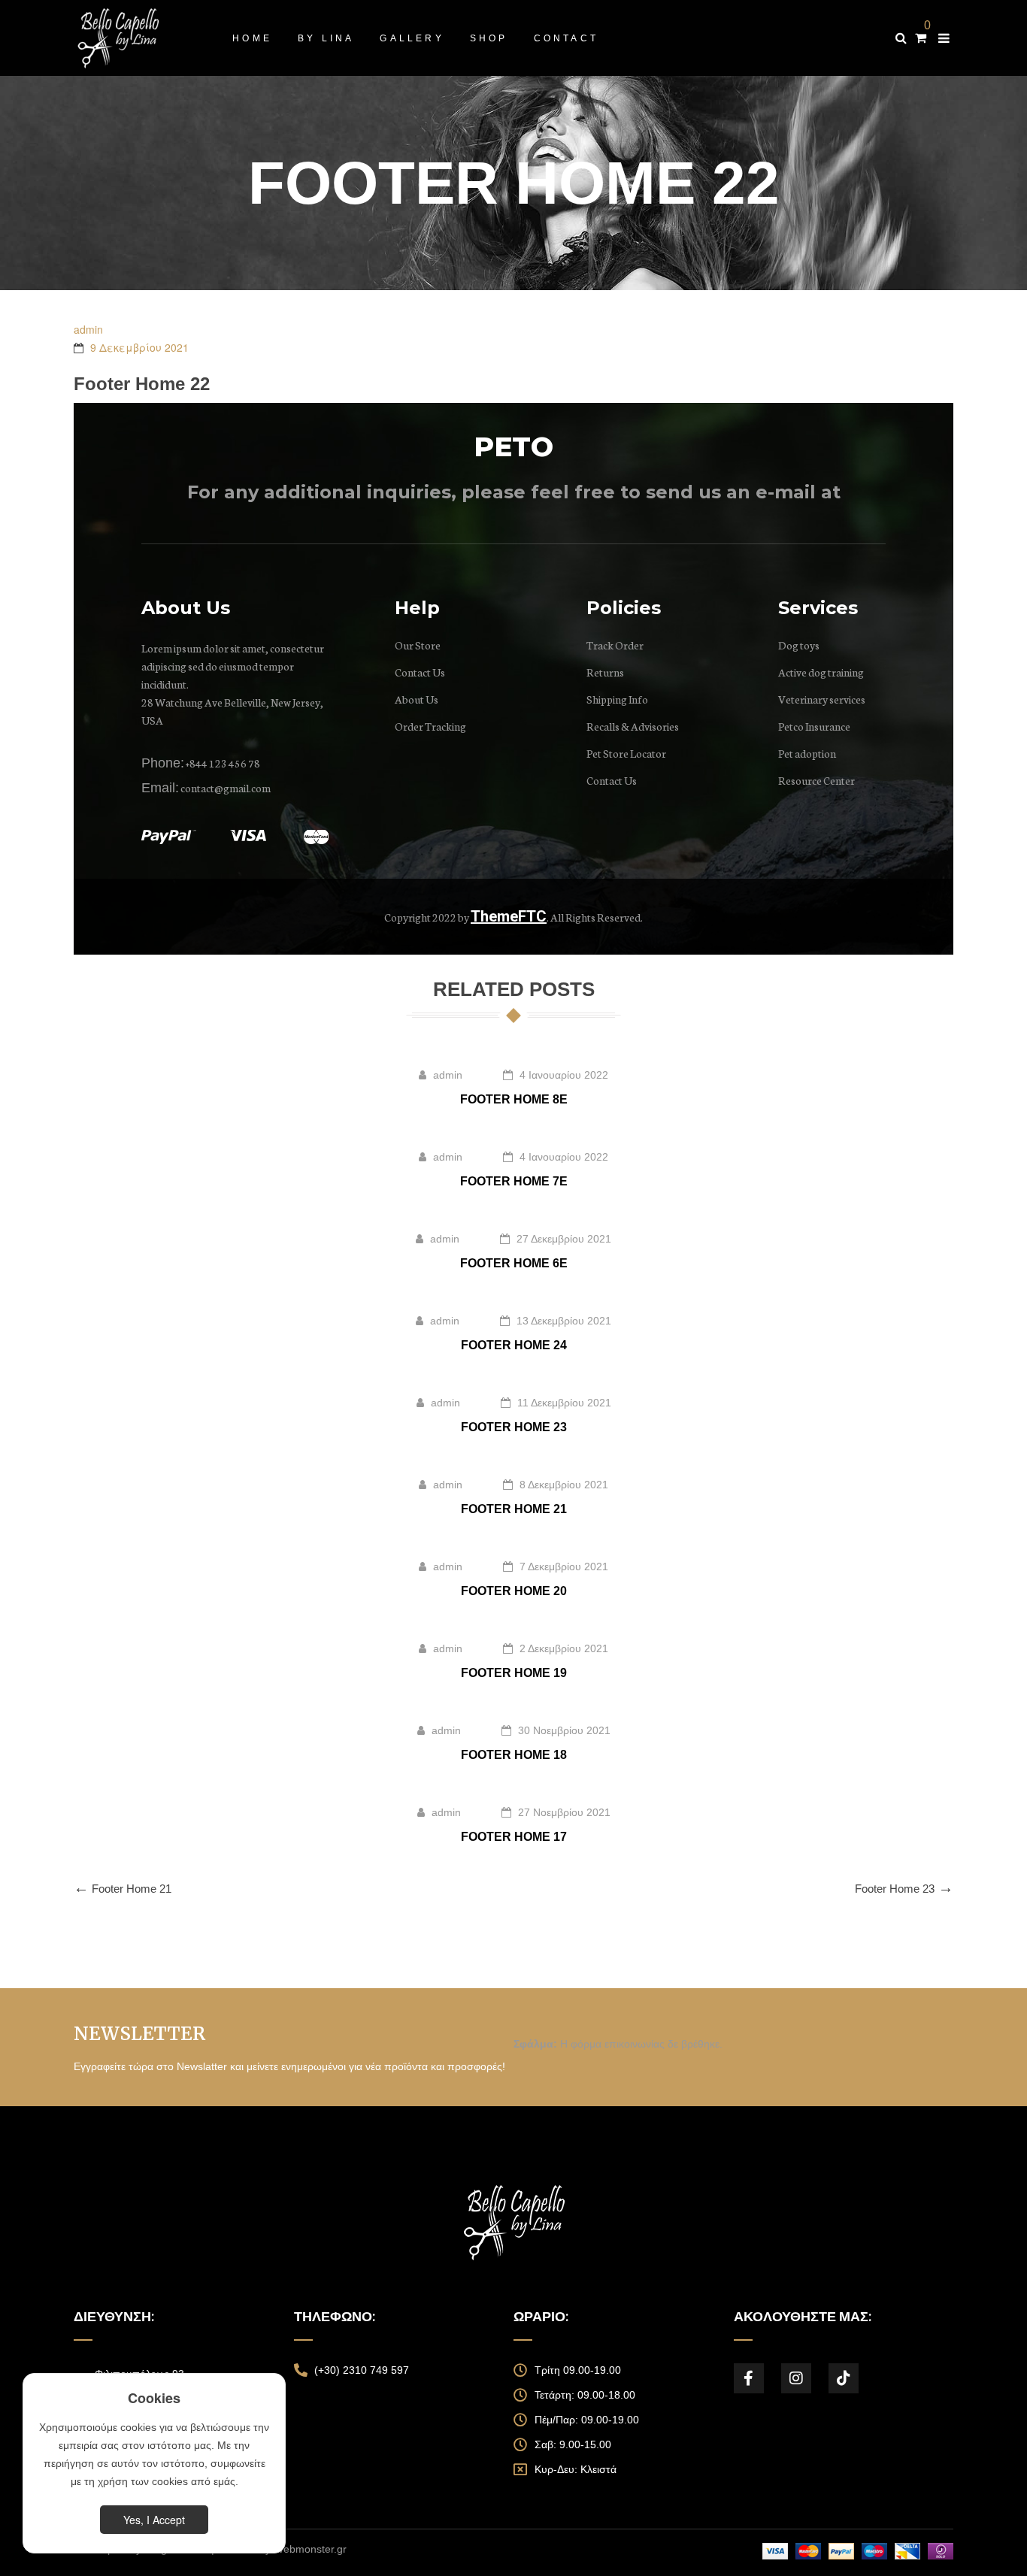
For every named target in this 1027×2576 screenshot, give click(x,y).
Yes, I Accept (154, 2520)
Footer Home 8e (514, 1099)
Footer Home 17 (514, 1837)
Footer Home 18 (514, 1755)
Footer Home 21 (514, 1509)
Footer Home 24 (514, 1345)
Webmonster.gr (310, 2549)
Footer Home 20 (514, 1591)
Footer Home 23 (514, 1427)
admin (88, 329)
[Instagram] (796, 2378)
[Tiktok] (844, 2378)
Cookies (154, 2398)
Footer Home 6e (514, 1263)
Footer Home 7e (514, 1181)
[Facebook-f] (749, 2378)
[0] (921, 38)
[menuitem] (252, 38)
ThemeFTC (509, 916)
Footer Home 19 (514, 1673)
